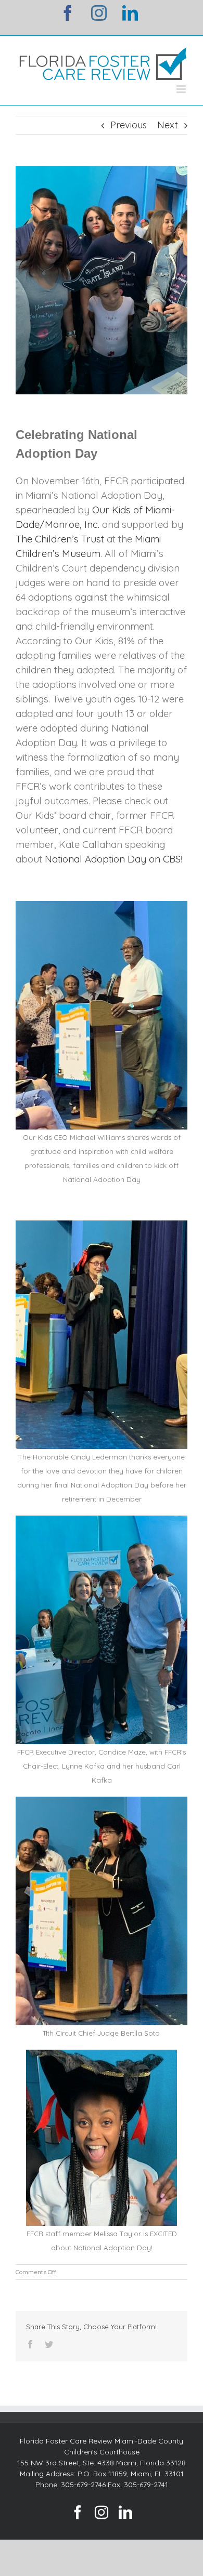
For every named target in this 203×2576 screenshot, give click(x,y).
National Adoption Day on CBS (113, 859)
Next (168, 125)
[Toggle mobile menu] (182, 89)
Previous (129, 125)
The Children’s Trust (60, 539)
